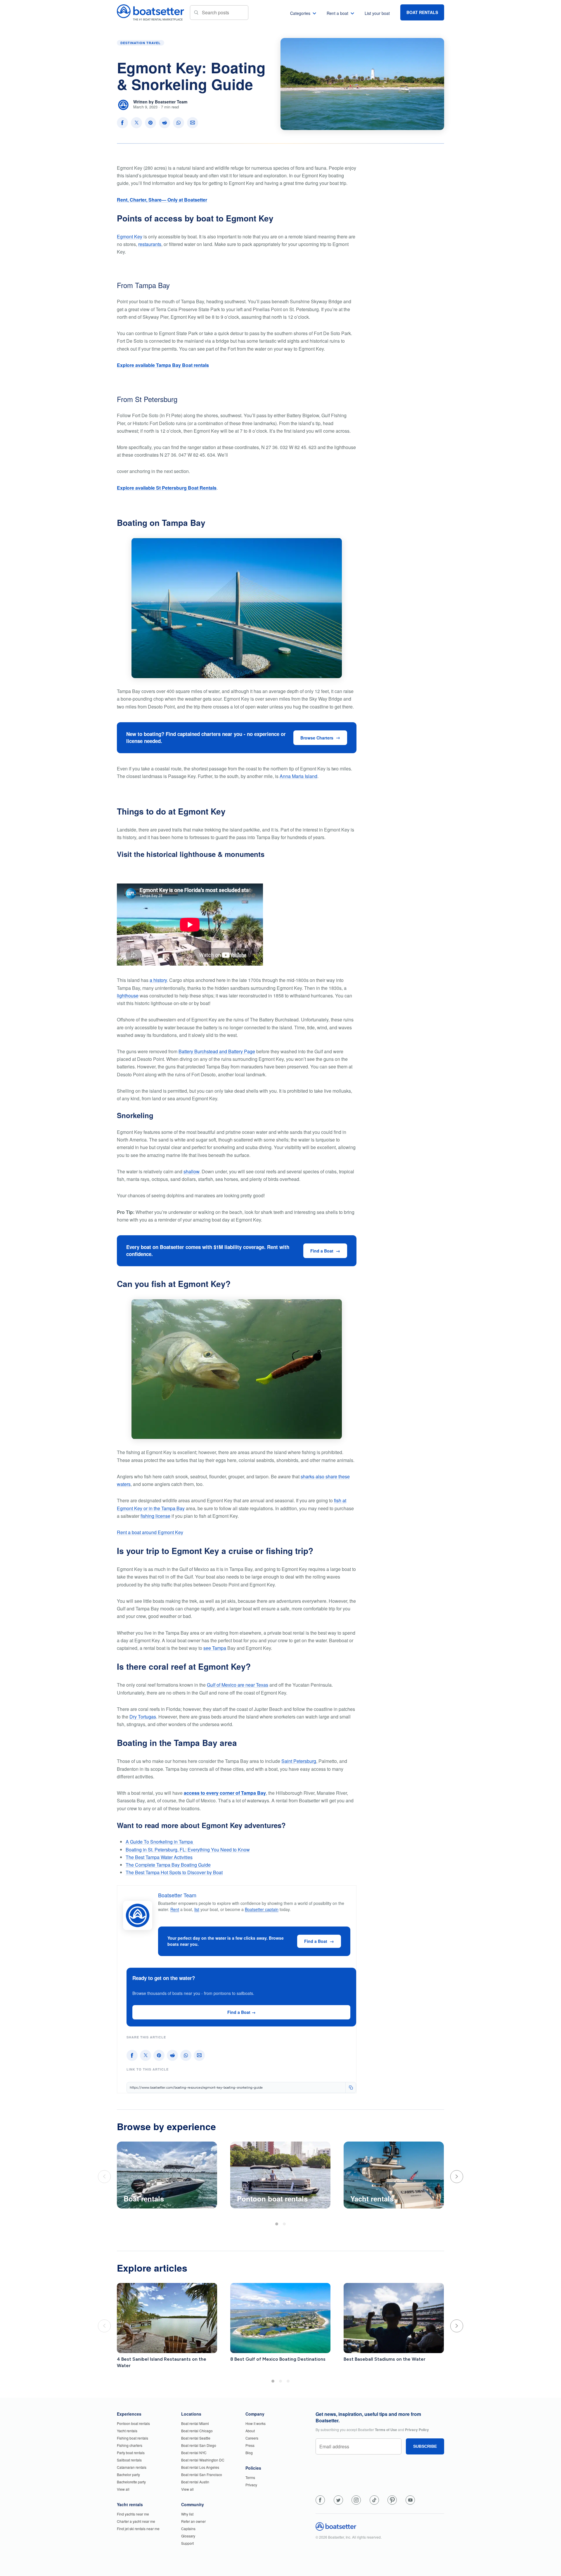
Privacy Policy (417, 2430)
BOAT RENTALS (422, 12)
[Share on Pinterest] (150, 123)
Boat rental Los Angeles (200, 2467)
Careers (252, 2438)
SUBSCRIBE (425, 2446)
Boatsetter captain (262, 1909)
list (197, 1909)
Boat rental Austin (195, 2482)
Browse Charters (317, 738)
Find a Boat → (241, 2012)
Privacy (251, 2485)
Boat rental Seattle (196, 2438)
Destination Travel (141, 43)
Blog (249, 2453)
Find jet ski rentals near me (138, 2529)
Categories (300, 13)
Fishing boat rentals (133, 2438)
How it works (256, 2423)
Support (187, 2543)
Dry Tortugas (143, 1717)
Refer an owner (193, 2521)
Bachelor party (128, 2474)
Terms (250, 2477)
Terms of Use (386, 2430)
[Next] (457, 2177)
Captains (188, 2529)
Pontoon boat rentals (133, 2423)
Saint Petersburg (299, 1761)
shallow (191, 1171)
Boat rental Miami (195, 2423)
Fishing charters (130, 2445)
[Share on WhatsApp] (179, 123)
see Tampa (215, 1648)
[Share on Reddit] (165, 123)
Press (250, 2445)
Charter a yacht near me (136, 2521)
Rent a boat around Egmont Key (150, 1532)
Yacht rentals (127, 2431)
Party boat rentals (131, 2453)
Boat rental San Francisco (202, 2474)
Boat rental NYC (194, 2453)
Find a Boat (322, 1251)
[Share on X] (136, 123)
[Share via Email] (193, 123)
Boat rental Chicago (197, 2431)
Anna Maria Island (298, 776)
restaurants (150, 244)
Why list (187, 2514)
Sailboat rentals (129, 2460)
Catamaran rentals (132, 2467)
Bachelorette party (131, 2482)
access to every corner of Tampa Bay (225, 1793)
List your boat (377, 13)
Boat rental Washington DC (203, 2460)
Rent (175, 1909)
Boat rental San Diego (199, 2445)
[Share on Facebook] (122, 123)
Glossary (188, 2536)
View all (123, 2489)
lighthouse (128, 996)
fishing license (155, 1516)
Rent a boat (337, 13)
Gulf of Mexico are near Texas (238, 1685)
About (250, 2431)
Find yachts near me (133, 2514)
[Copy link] (351, 2088)
